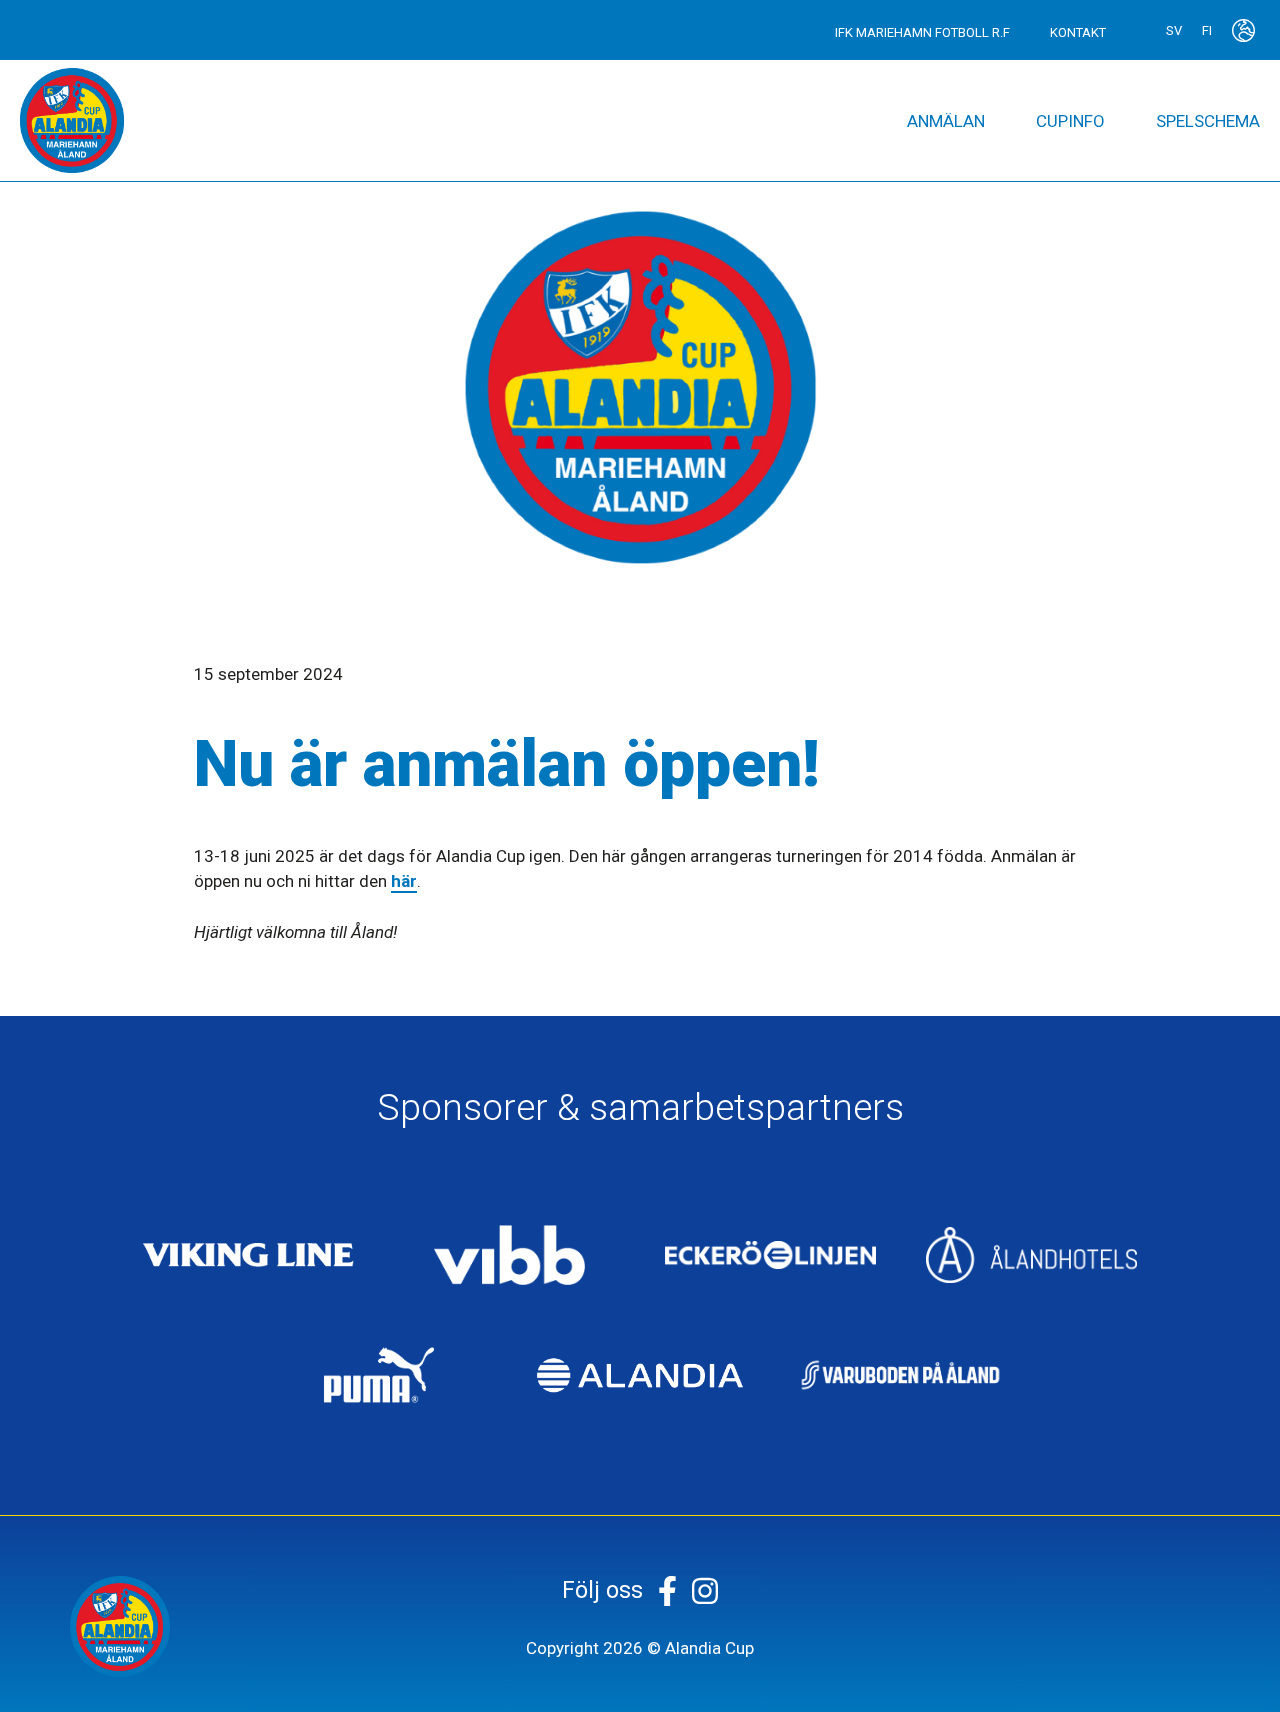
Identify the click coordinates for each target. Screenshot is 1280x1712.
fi (1207, 30)
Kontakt (1078, 32)
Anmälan (946, 121)
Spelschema (1208, 121)
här (404, 881)
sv (1174, 30)
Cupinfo (1070, 121)
